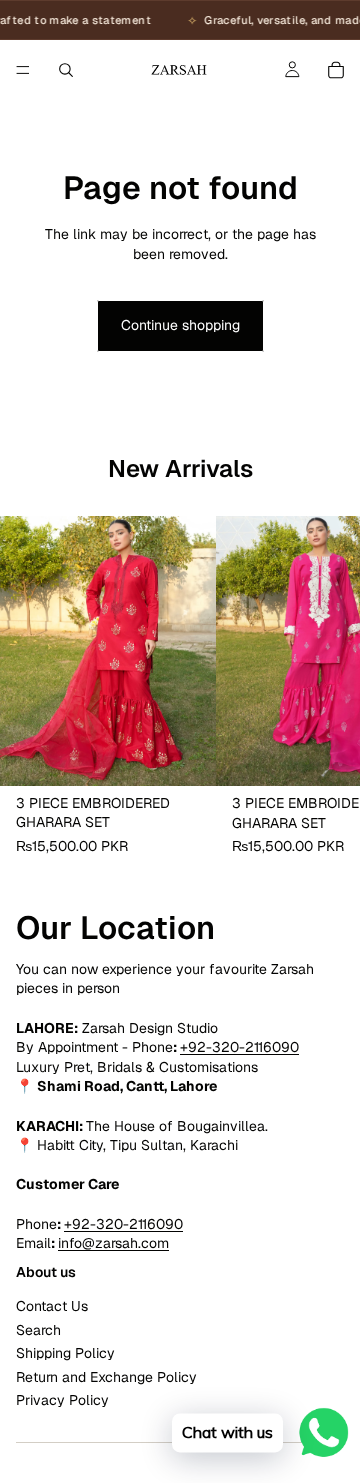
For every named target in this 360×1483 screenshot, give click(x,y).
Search (38, 1330)
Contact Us (52, 1307)
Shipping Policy (65, 1354)
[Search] (66, 70)
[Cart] (336, 70)
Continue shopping (180, 325)
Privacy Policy (62, 1400)
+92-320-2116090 (239, 1047)
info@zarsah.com (113, 1243)
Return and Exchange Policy (106, 1377)
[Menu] (23, 70)
